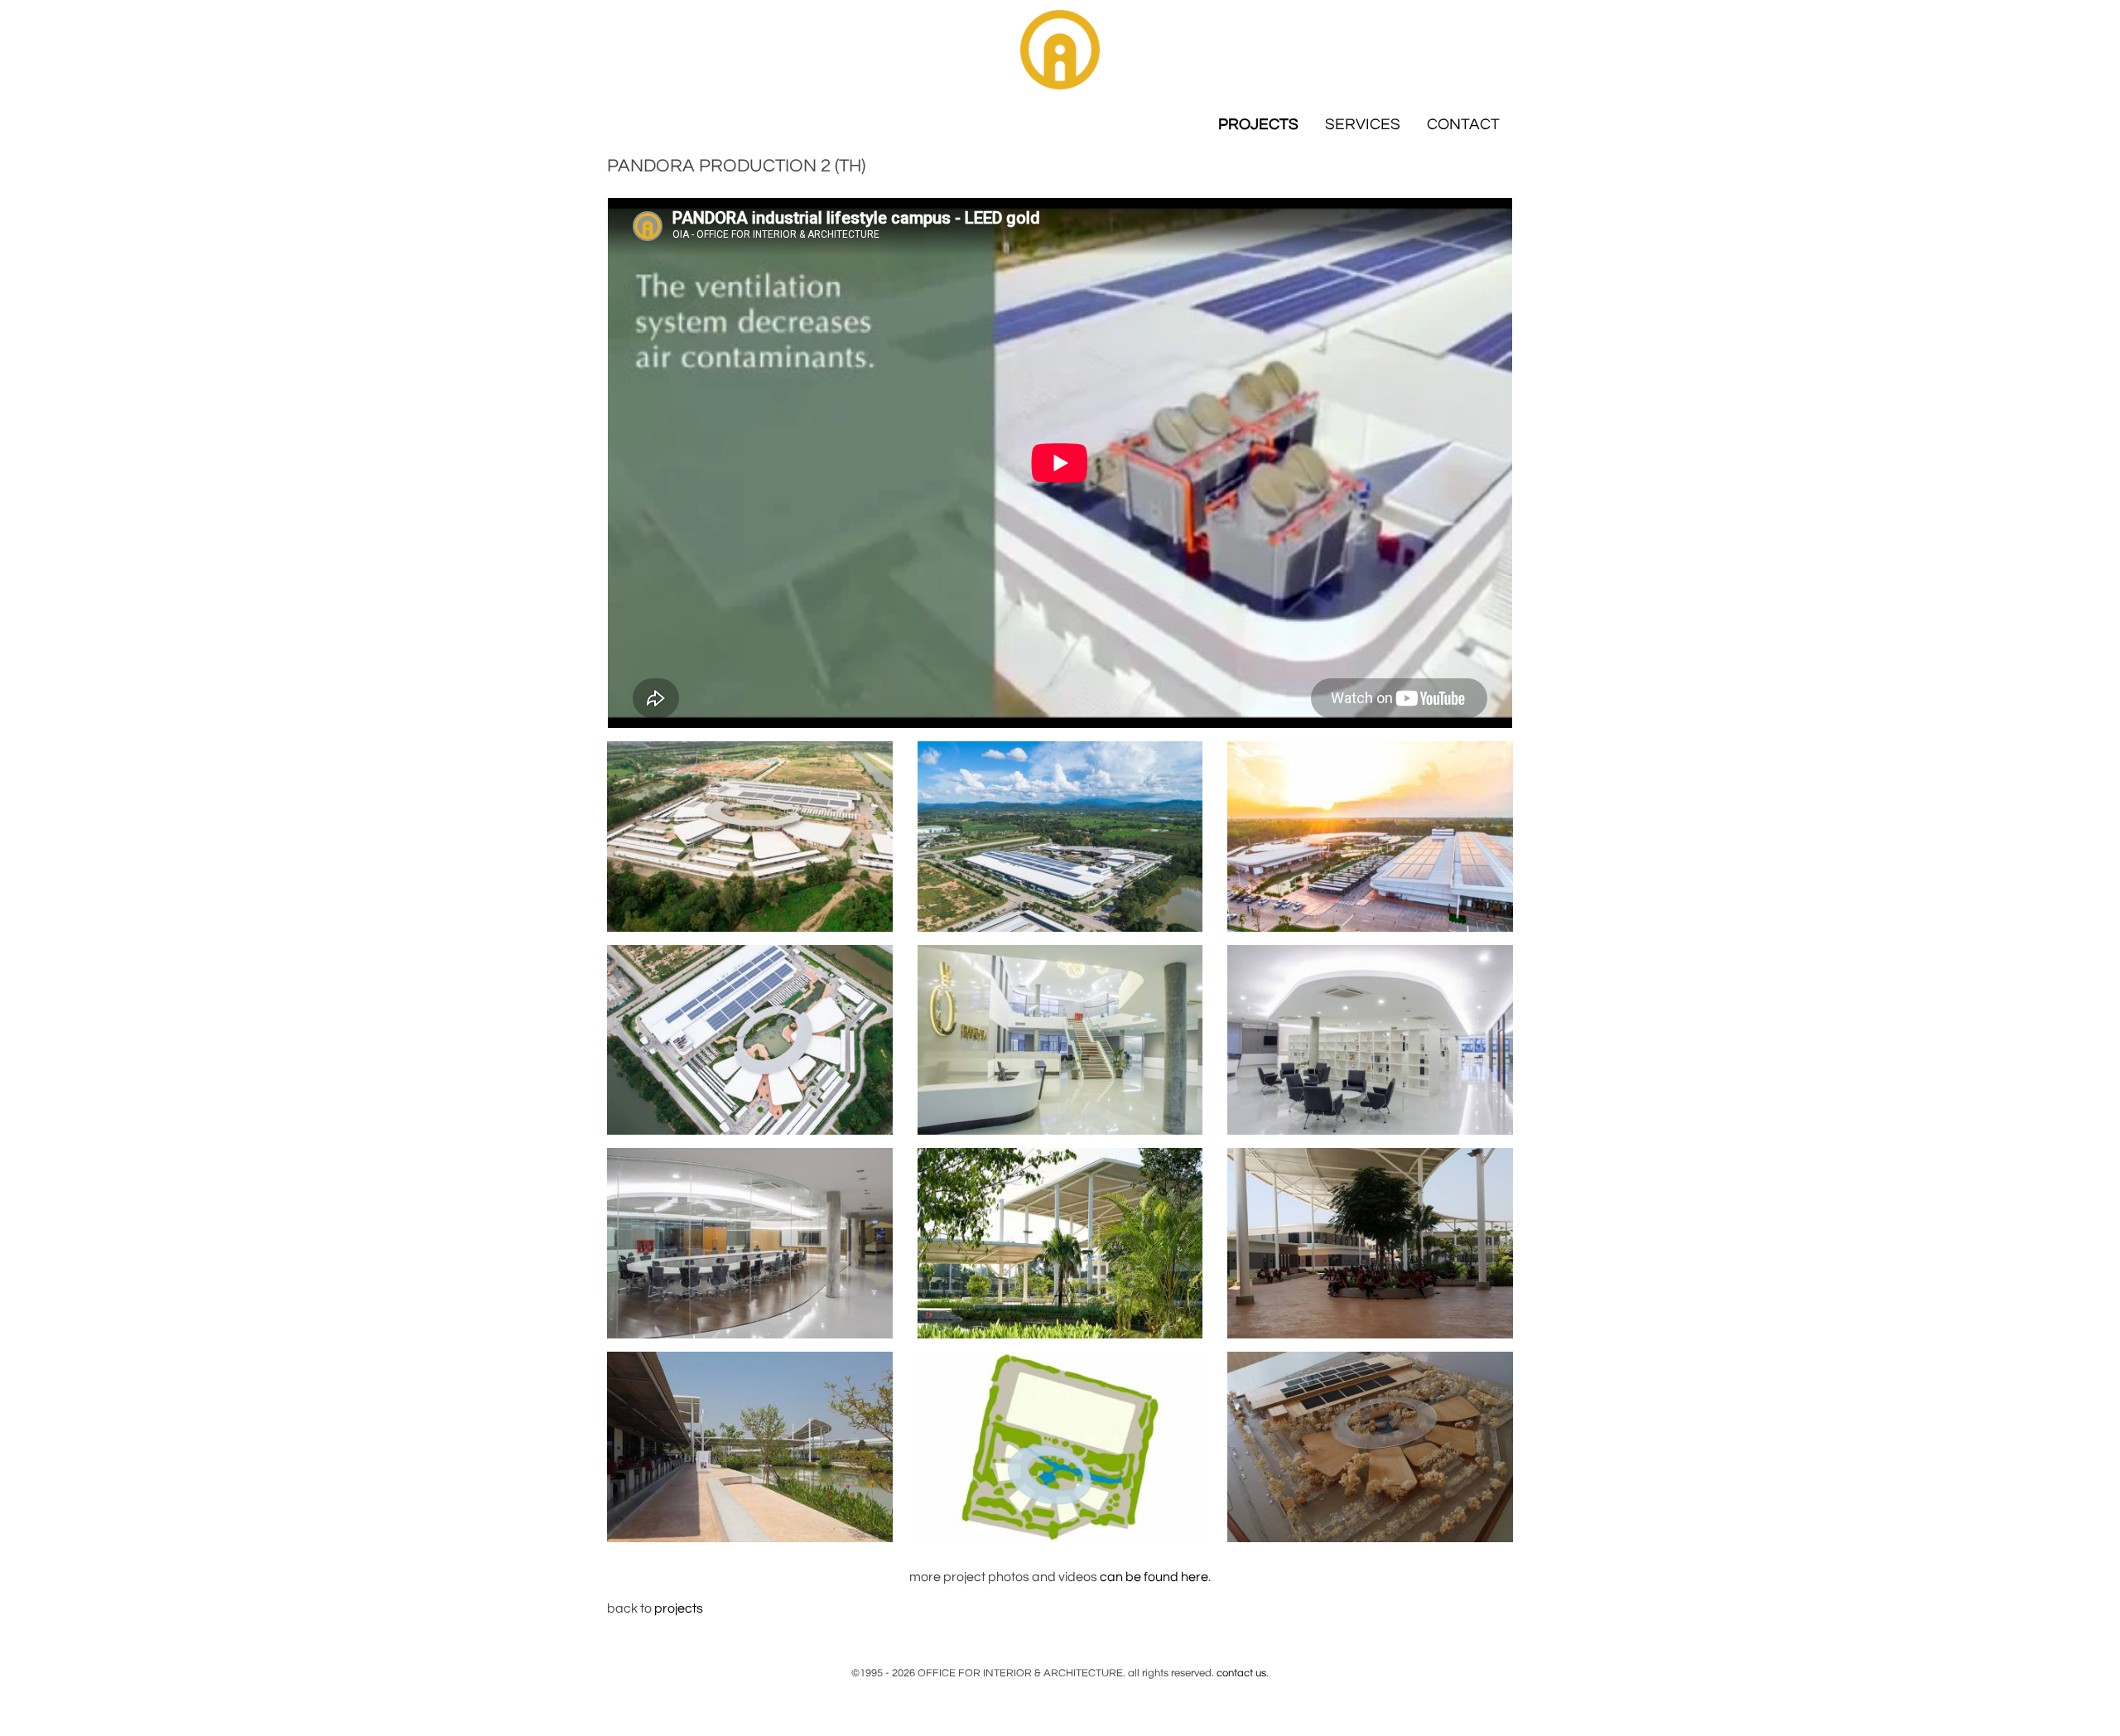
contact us (1241, 1673)
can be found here (1154, 1577)
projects (679, 1608)
